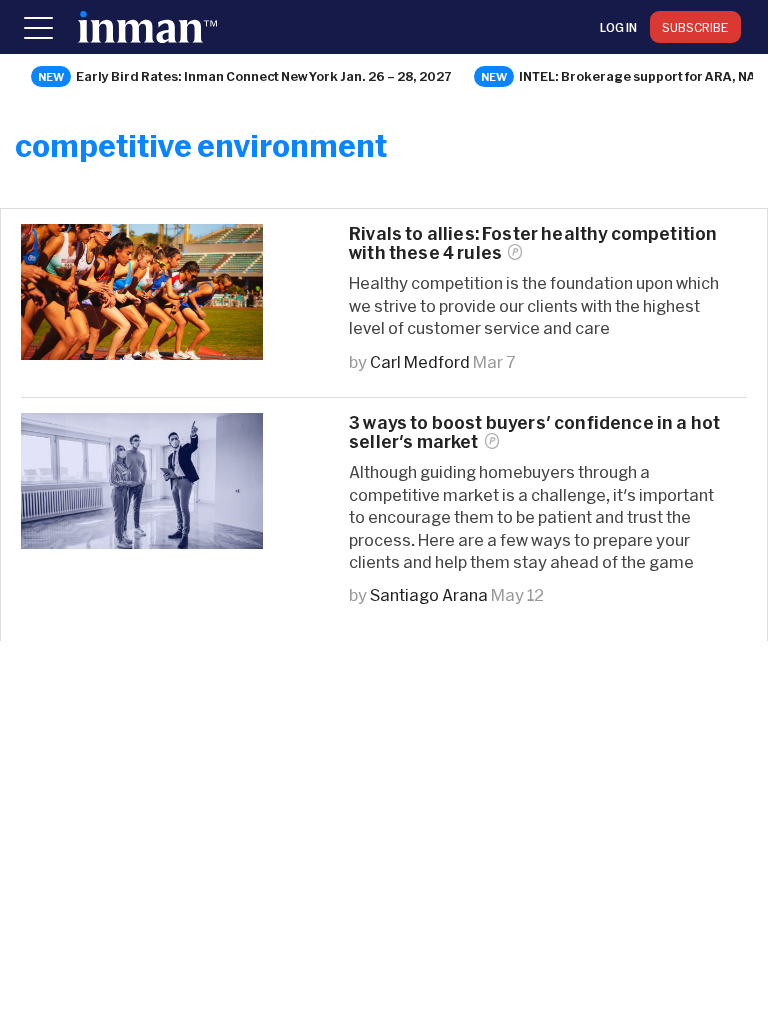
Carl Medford (420, 361)
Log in (618, 27)
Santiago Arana (429, 594)
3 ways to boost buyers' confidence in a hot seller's (534, 432)
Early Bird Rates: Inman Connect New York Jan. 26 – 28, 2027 (264, 76)
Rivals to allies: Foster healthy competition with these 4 (533, 243)
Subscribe (695, 27)
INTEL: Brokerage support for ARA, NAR (642, 76)
